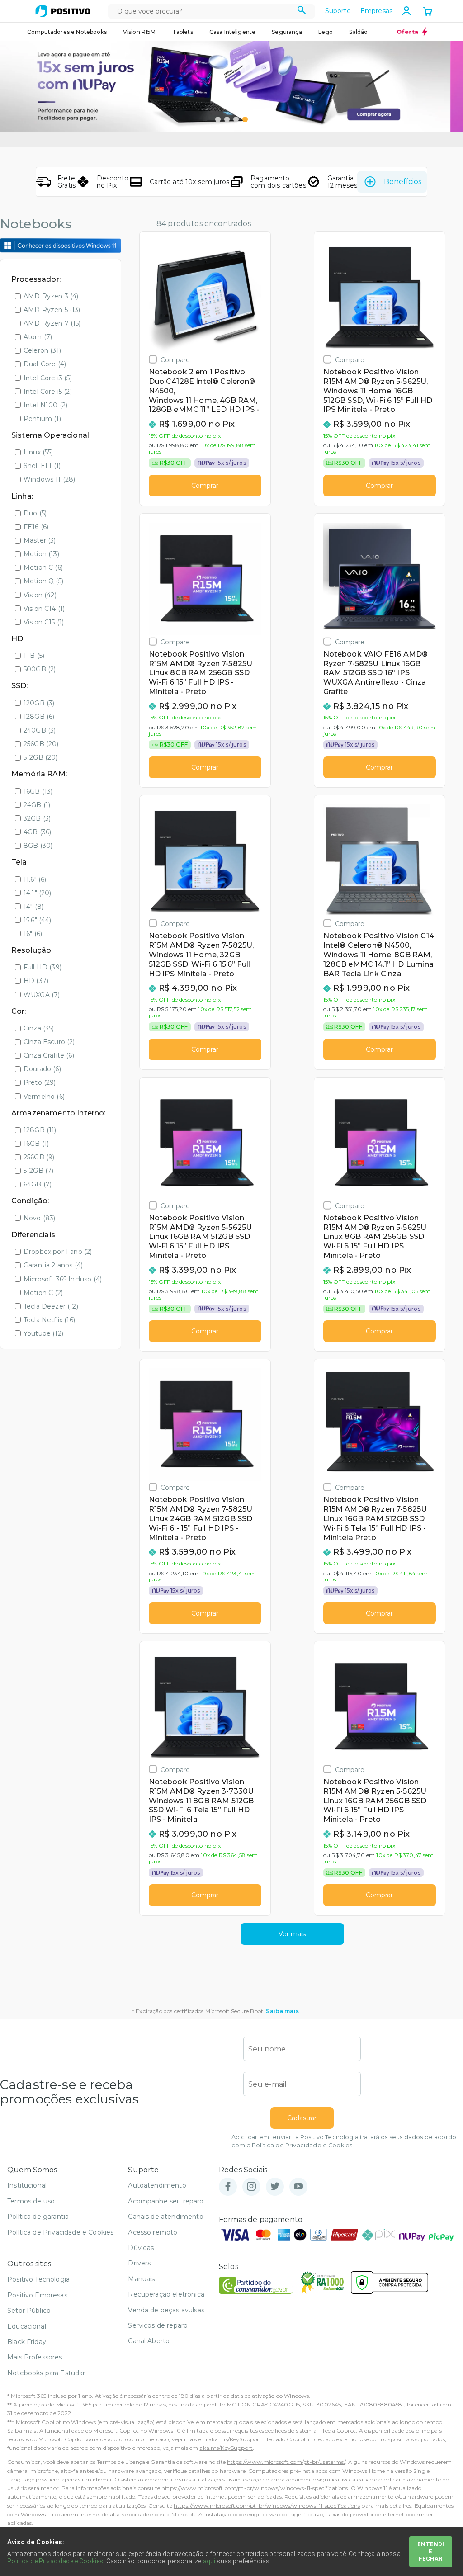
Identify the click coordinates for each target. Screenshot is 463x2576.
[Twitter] (275, 2187)
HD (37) (36, 981)
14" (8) (33, 907)
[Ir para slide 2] (227, 119)
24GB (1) (37, 805)
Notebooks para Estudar (46, 2373)
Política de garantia (38, 2217)
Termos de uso (31, 2201)
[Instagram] (251, 2187)
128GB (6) (39, 717)
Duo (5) (35, 513)
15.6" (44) (38, 920)
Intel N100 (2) (45, 405)
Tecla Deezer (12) (51, 1306)
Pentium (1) (42, 419)
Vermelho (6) (44, 1097)
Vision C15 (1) (44, 622)
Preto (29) (40, 1082)
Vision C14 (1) (44, 609)
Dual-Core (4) (45, 364)
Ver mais (292, 1934)
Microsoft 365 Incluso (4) (63, 1279)
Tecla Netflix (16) (49, 1320)
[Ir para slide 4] (245, 119)
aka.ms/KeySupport (235, 2439)
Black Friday (27, 2342)
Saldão (358, 32)
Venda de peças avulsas (166, 2310)
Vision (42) (40, 595)
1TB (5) (34, 656)
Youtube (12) (43, 1333)
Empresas (376, 11)
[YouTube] (298, 2187)
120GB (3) (39, 703)
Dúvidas (141, 2248)
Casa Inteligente (233, 32)
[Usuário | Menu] (406, 11)
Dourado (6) (42, 1069)
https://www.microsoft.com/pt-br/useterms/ (286, 2462)
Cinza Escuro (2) (49, 1042)
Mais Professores (35, 2357)
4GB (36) (37, 832)
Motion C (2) (43, 1293)
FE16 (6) (36, 527)
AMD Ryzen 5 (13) (52, 310)
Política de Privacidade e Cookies (302, 2145)
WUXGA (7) (42, 995)
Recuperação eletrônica (166, 2294)
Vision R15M (139, 32)
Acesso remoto (153, 2232)
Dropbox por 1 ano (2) (58, 1252)
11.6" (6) (35, 879)
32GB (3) (37, 818)
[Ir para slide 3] (236, 119)
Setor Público (29, 2311)
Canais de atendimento (165, 2217)
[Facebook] (228, 2187)
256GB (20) (41, 744)
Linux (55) (38, 452)
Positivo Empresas (37, 2295)
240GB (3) (40, 730)
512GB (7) (38, 1171)
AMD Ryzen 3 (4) (51, 296)
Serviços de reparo (158, 2325)
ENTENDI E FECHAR (431, 2551)
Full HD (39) (43, 967)
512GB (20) (41, 757)
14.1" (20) (38, 893)
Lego (326, 32)
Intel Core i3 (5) (48, 378)
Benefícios (403, 182)
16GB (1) (36, 1144)
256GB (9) (39, 1157)
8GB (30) (38, 846)
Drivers (139, 2263)
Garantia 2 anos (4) (53, 1265)
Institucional (27, 2185)
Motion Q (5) (43, 581)
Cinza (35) (39, 1028)
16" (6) (33, 934)
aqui (209, 2561)
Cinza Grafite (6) (49, 1055)
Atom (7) (38, 337)
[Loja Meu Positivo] (63, 11)
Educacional (27, 2326)
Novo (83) (39, 1218)
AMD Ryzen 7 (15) (52, 323)
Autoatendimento (157, 2185)
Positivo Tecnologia (38, 2279)
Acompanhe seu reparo (166, 2201)
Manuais (141, 2279)
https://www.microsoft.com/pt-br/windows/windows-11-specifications (255, 2488)
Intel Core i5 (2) (48, 392)
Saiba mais (282, 2011)
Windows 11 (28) (49, 479)
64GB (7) (38, 1184)
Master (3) (40, 540)
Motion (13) (41, 554)
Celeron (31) (42, 350)
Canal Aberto (149, 2341)
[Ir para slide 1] (218, 119)
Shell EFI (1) (42, 466)
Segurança (287, 32)
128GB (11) (40, 1130)
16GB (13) (38, 791)
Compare (175, 360)
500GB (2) (40, 669)
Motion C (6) (43, 567)
